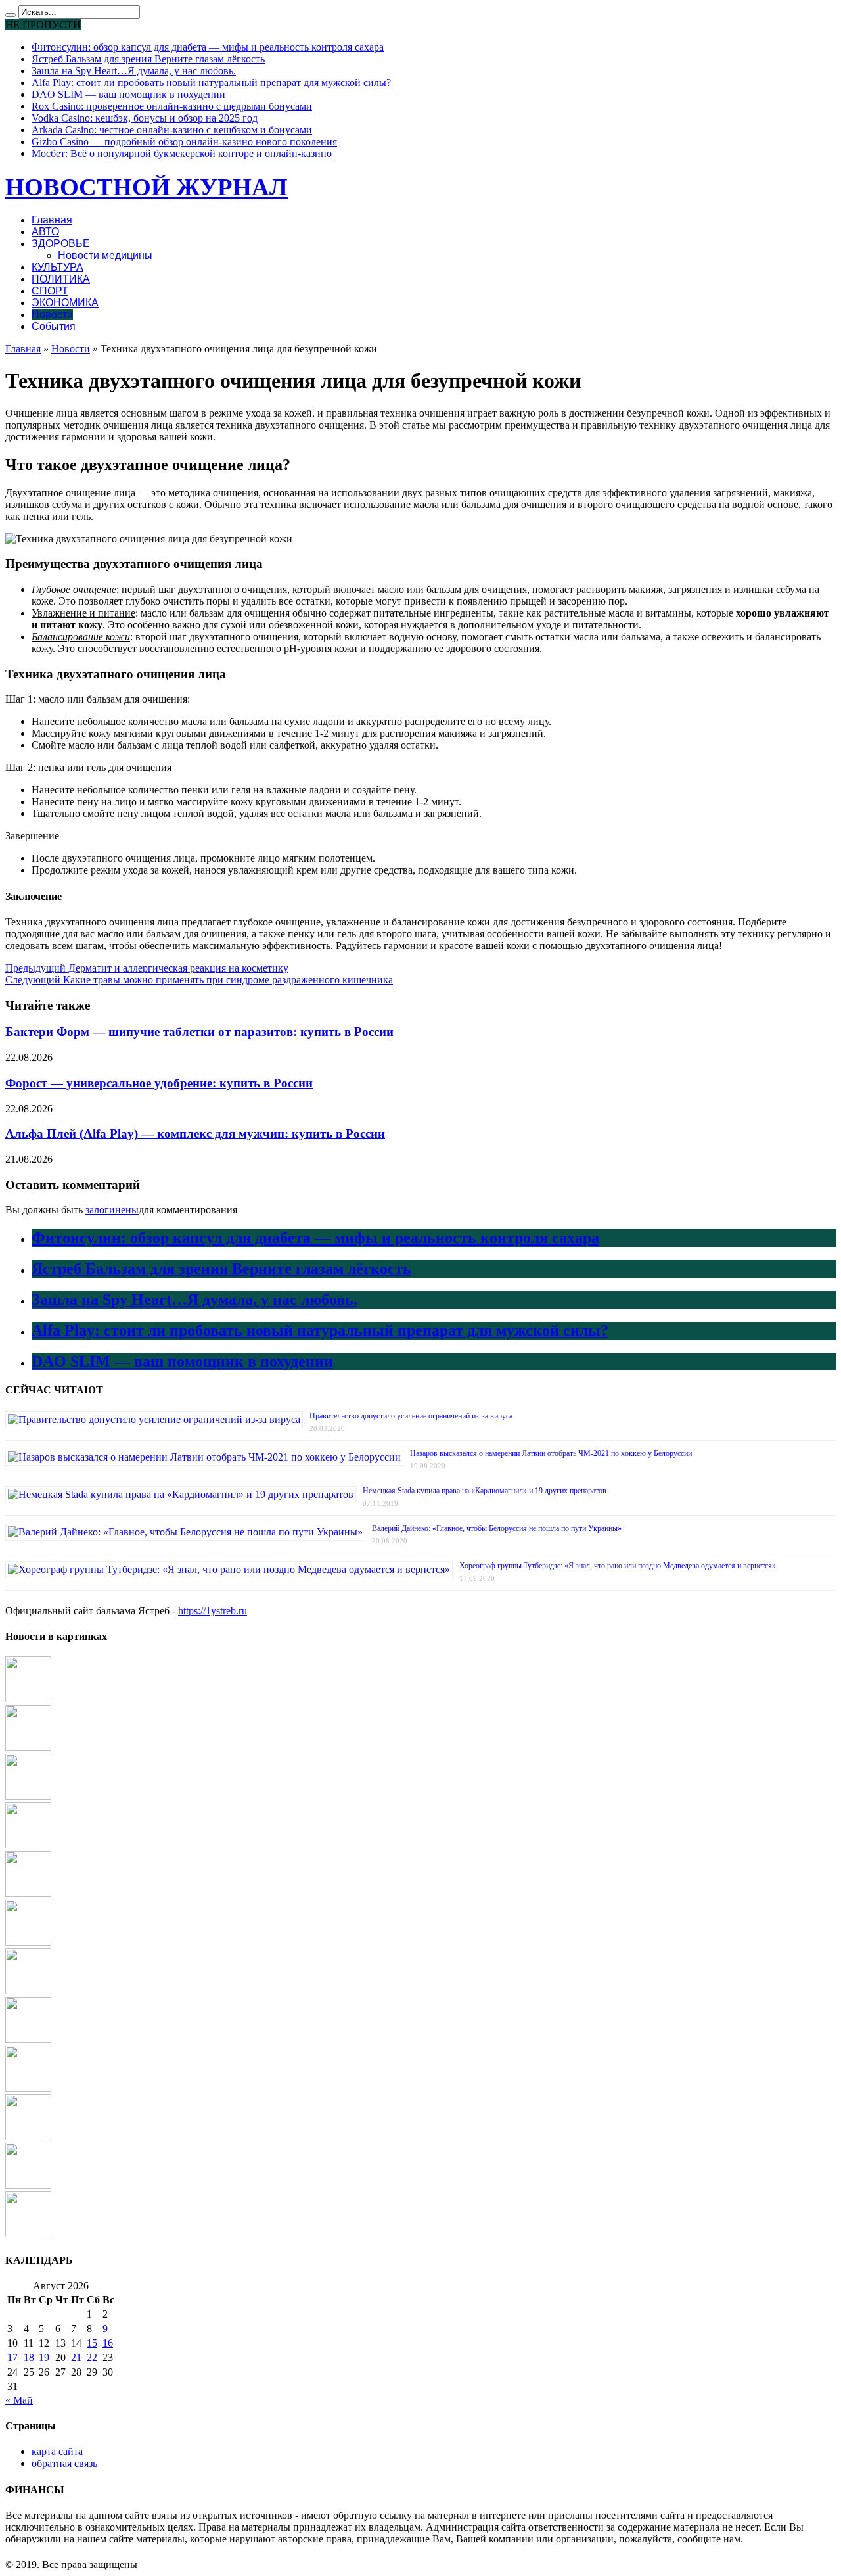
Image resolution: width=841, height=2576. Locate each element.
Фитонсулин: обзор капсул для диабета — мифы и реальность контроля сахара (208, 47)
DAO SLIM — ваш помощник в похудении (128, 94)
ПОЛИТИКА (61, 279)
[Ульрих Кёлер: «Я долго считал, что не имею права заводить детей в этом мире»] (28, 1991)
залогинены (112, 1210)
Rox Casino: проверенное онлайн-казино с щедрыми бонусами (172, 106)
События (54, 326)
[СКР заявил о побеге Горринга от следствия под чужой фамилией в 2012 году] (28, 1893)
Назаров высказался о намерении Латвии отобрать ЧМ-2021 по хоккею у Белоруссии (551, 1453)
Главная (52, 220)
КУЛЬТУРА (57, 267)
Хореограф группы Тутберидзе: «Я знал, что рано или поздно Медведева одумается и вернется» (618, 1566)
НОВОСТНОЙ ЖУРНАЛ (147, 187)
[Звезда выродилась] (28, 2234)
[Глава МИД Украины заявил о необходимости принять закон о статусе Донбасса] (28, 2039)
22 (92, 2357)
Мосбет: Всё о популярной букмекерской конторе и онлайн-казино (182, 153)
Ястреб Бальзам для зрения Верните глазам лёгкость (148, 59)
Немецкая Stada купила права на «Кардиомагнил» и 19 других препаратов (485, 1491)
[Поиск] (11, 15)
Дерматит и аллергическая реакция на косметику (147, 968)
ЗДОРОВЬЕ (61, 244)
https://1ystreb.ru (213, 1611)
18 (29, 2357)
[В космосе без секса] (28, 2088)
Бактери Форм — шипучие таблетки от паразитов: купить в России (199, 1032)
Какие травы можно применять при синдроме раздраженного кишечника (199, 980)
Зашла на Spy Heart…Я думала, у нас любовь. (134, 71)
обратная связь (64, 2463)
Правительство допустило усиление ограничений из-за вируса (411, 1416)
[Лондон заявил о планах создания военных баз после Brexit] (28, 2137)
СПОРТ (50, 291)
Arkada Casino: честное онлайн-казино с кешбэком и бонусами (172, 130)
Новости (52, 315)
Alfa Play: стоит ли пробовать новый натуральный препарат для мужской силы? (211, 82)
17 (12, 2357)
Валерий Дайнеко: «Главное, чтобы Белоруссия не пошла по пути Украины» (497, 1528)
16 (108, 2343)
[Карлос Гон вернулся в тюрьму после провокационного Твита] (28, 1796)
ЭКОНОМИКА (65, 303)
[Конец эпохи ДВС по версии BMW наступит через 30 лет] (28, 1942)
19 (44, 2357)
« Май (19, 2400)
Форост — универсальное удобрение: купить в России (159, 1083)
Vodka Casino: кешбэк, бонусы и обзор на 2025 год (145, 118)
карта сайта (57, 2451)
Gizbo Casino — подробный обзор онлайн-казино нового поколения (184, 142)
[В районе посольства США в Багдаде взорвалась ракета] (28, 2185)
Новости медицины (105, 255)
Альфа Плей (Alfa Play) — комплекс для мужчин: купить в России (195, 1134)
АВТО (45, 232)
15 (92, 2343)
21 (76, 2357)
